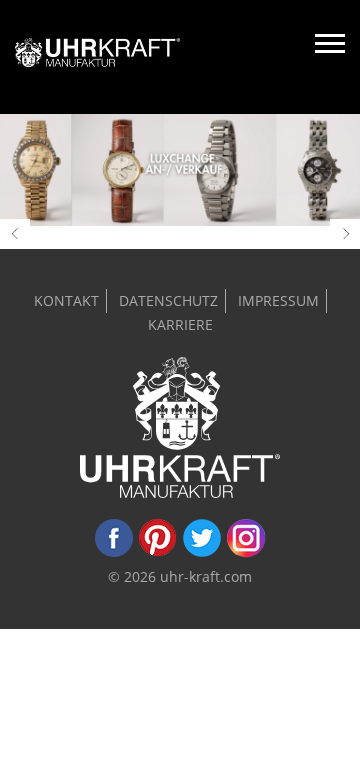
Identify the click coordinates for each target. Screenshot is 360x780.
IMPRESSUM (278, 300)
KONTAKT (66, 300)
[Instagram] (246, 552)
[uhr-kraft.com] (97, 57)
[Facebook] (114, 552)
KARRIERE (180, 324)
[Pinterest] (158, 552)
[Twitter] (202, 552)
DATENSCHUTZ (168, 300)
